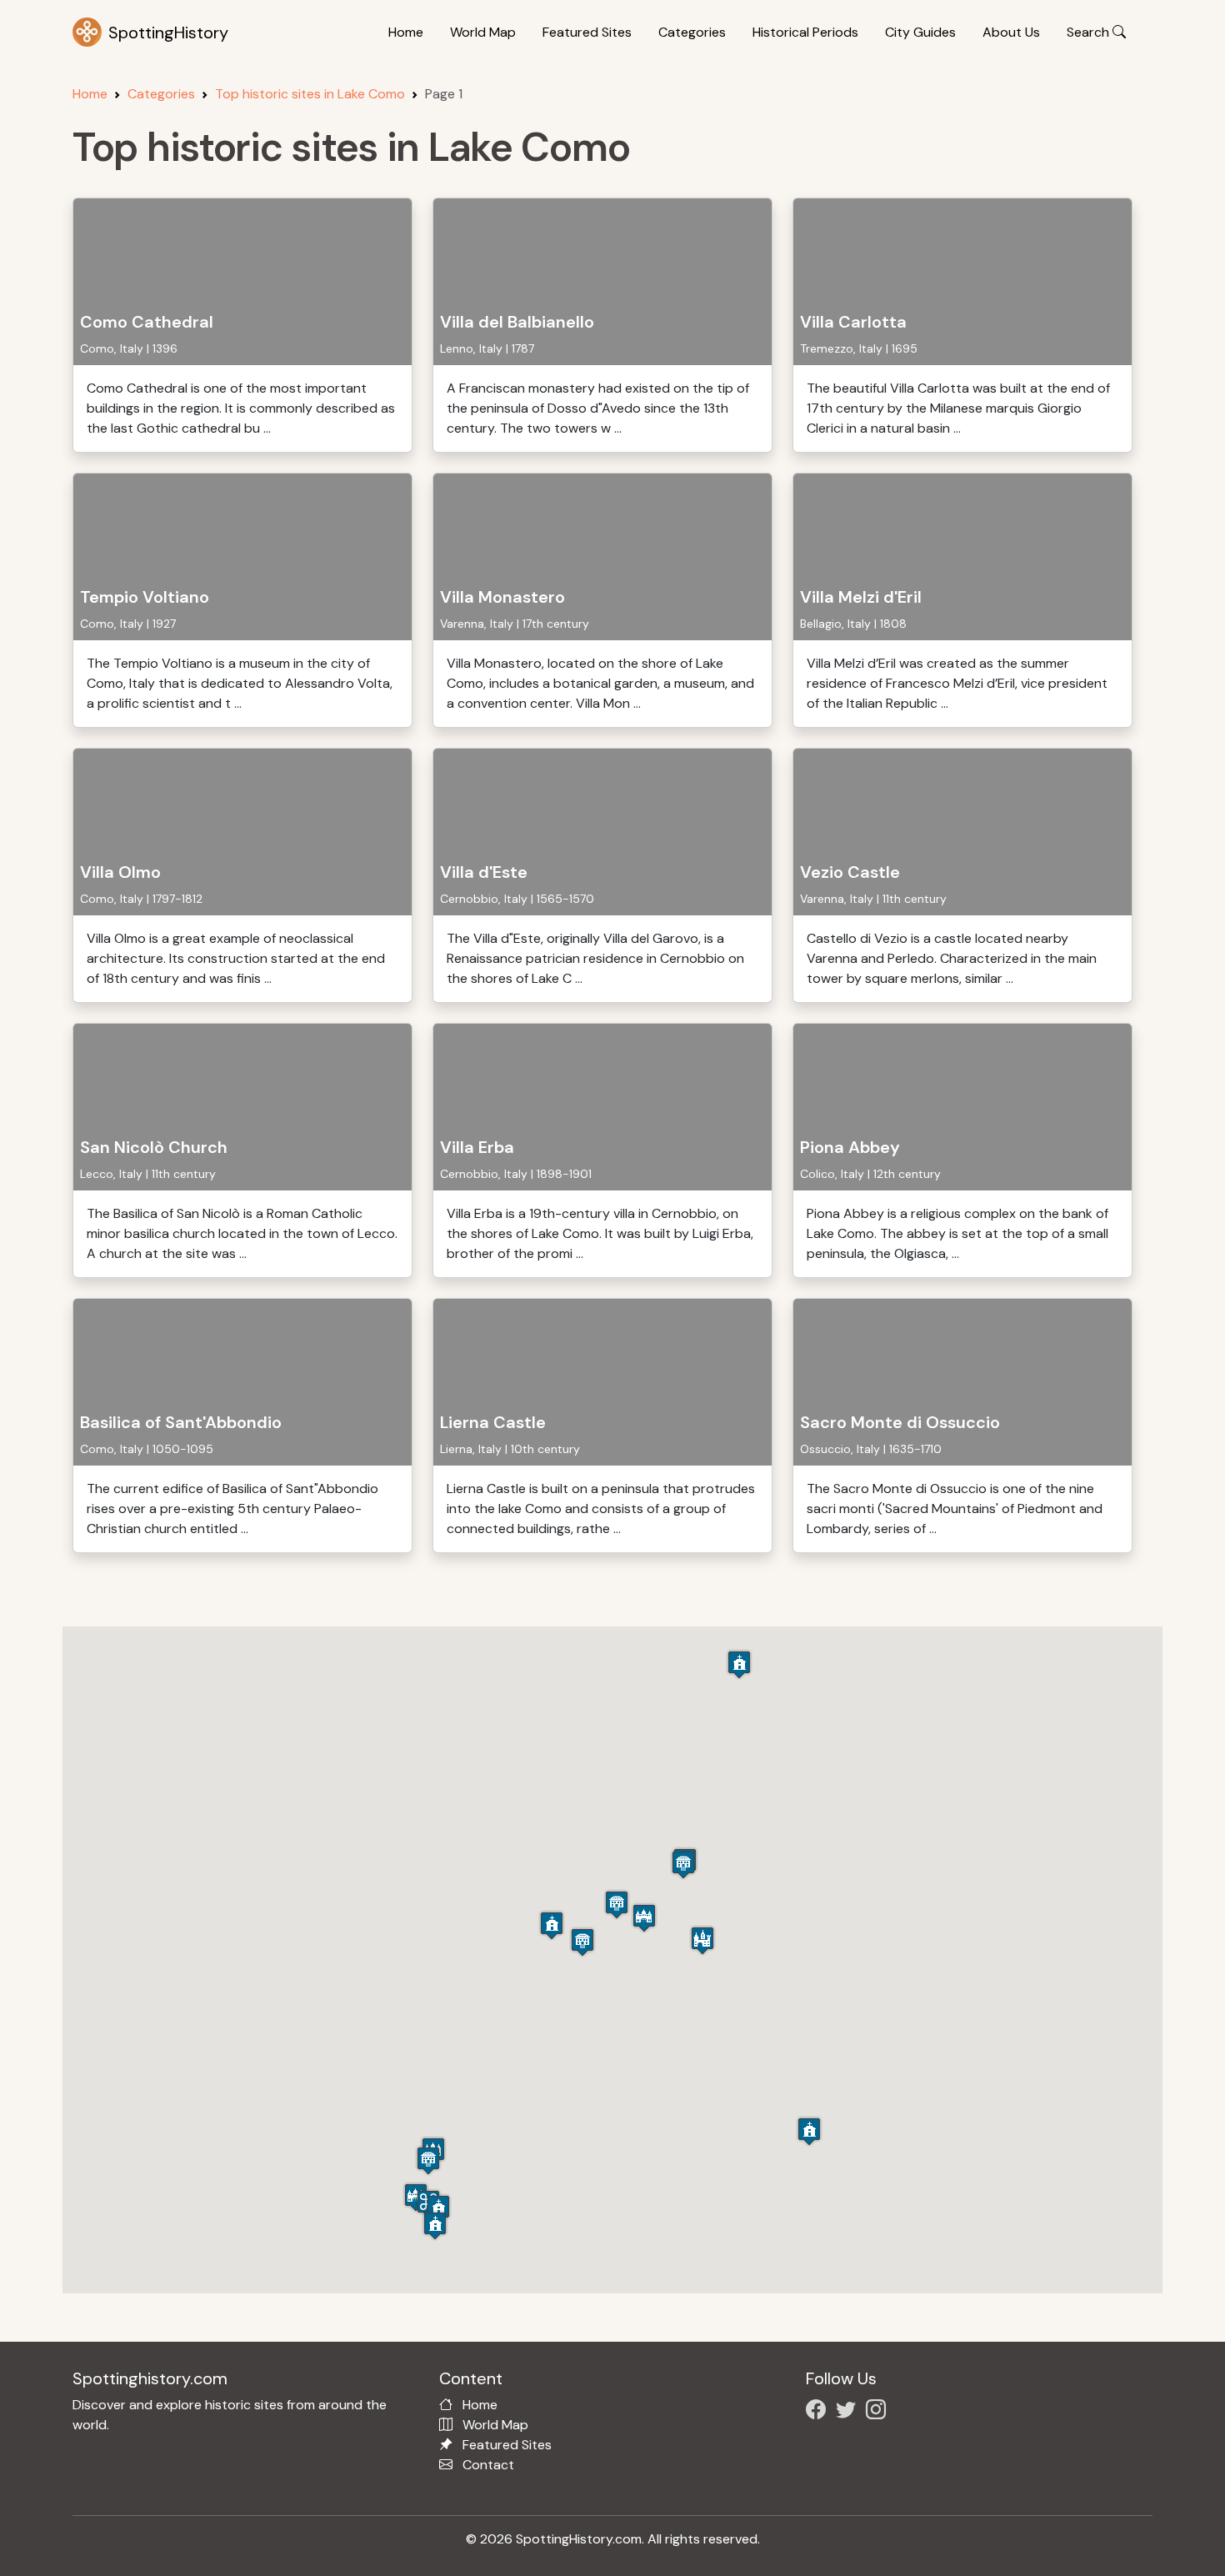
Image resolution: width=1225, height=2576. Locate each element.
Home (406, 32)
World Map (483, 32)
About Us (1011, 32)
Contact (488, 2465)
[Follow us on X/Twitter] (849, 2412)
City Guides (920, 32)
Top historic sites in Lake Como (310, 94)
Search (1090, 32)
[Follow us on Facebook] (819, 2412)
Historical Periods (805, 32)
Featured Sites (587, 32)
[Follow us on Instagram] (879, 2412)
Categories (692, 32)
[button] (438, 2209)
